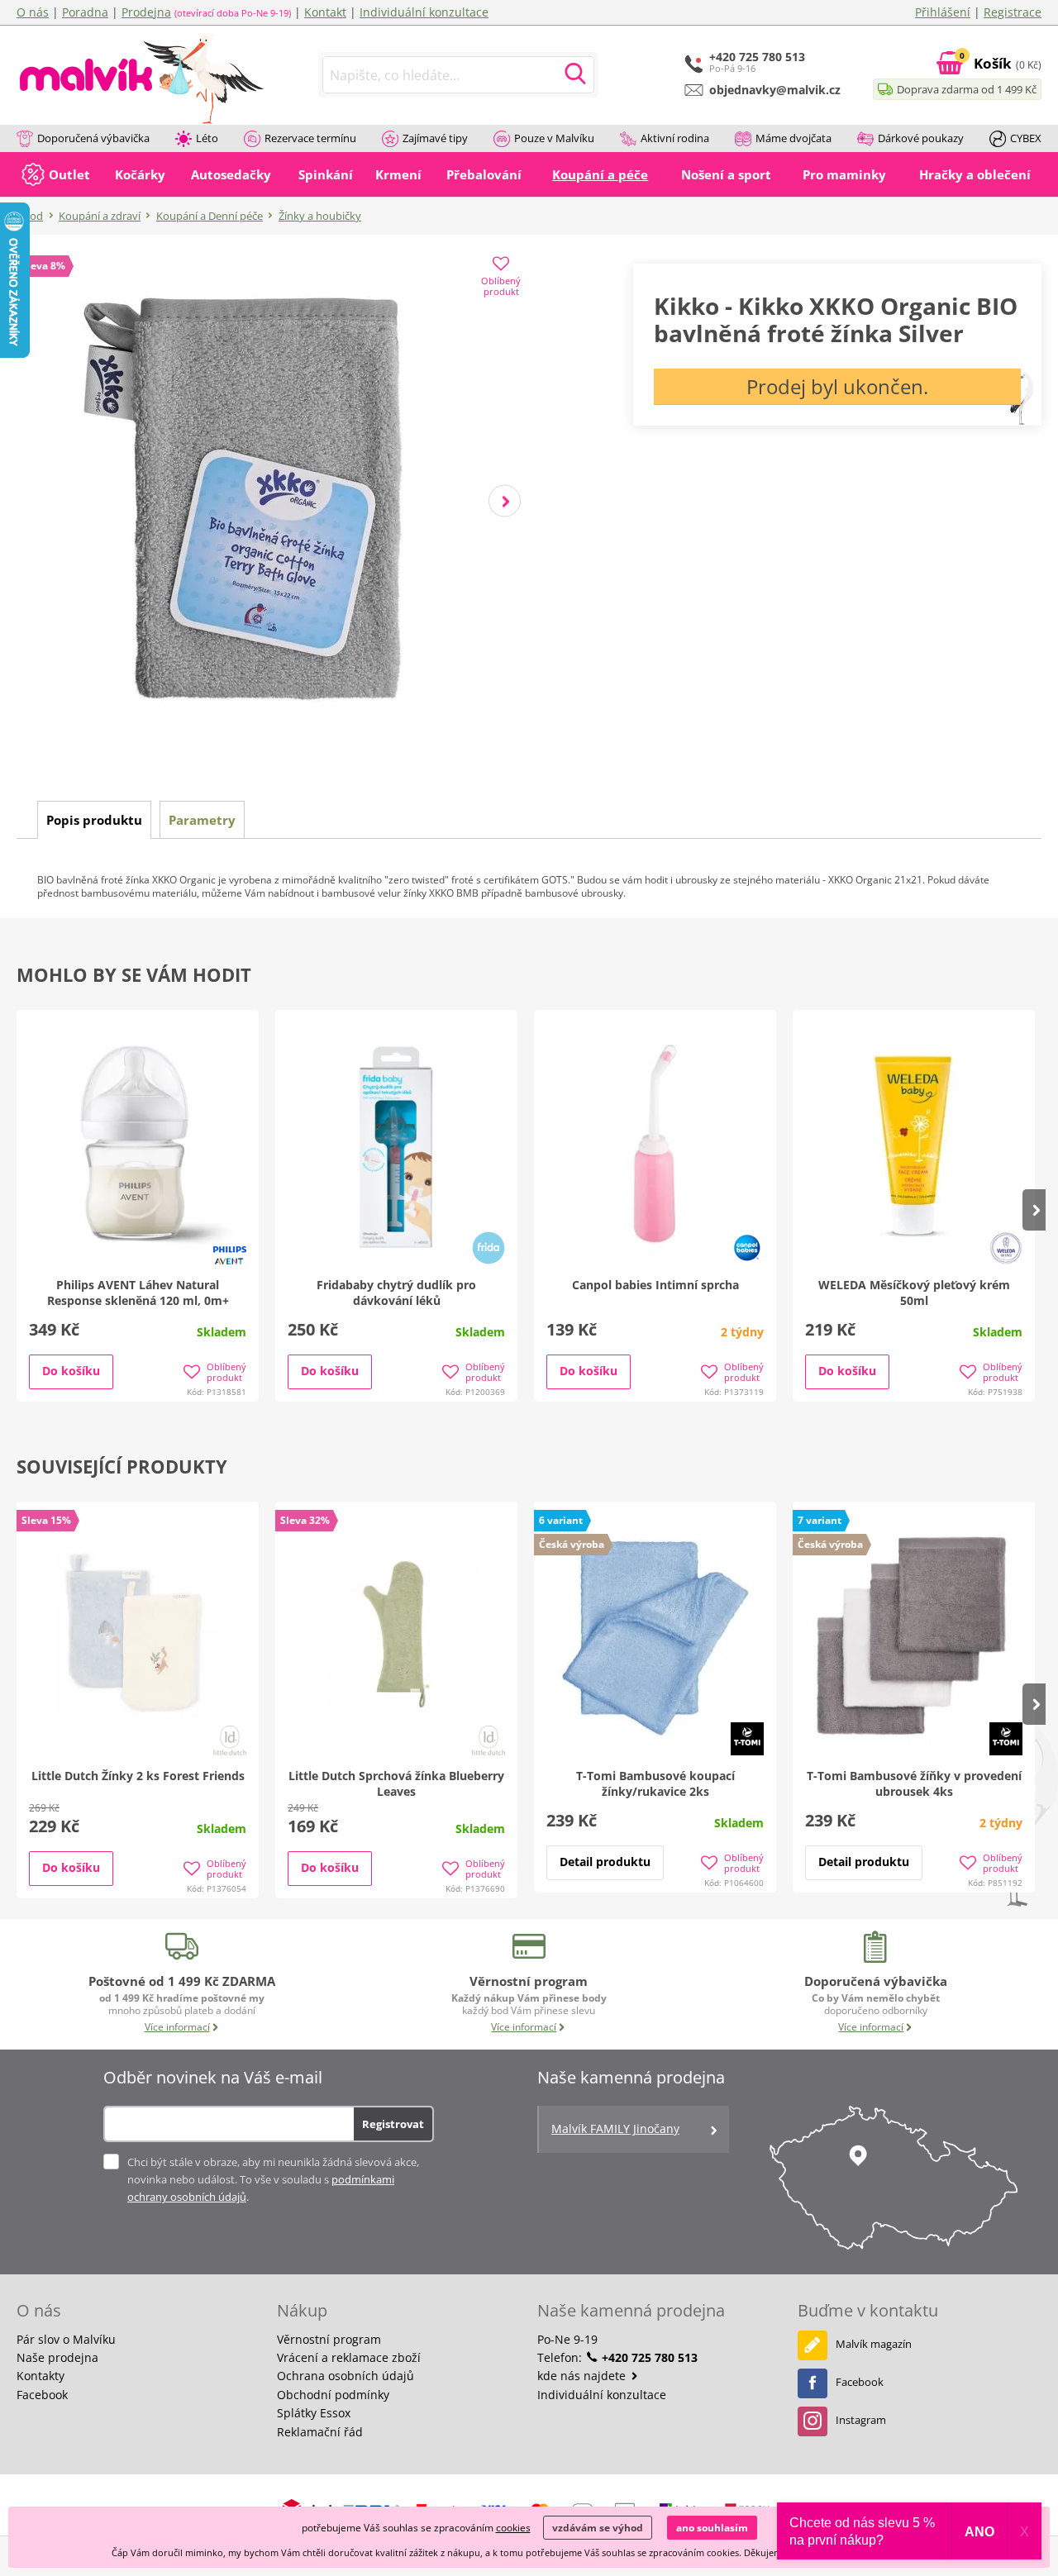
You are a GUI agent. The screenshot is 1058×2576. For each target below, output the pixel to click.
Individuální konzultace (424, 12)
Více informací (177, 2027)
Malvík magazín (874, 2344)
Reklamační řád (320, 2432)
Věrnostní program (329, 2339)
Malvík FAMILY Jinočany (615, 2128)
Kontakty (41, 2376)
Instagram (861, 2420)
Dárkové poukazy (921, 138)
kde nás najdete (583, 2376)
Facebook (42, 2395)
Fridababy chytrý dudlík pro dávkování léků (396, 1293)
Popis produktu (94, 820)
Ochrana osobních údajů (346, 2376)
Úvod (30, 216)
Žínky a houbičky (320, 216)
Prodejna (146, 12)
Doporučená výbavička (93, 138)
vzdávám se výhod (598, 2528)
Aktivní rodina (675, 138)
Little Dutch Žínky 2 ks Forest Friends (138, 1776)
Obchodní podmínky (333, 2395)
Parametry (202, 820)
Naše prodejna (57, 2357)
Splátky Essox (314, 2413)
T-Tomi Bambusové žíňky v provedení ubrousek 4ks (914, 1783)
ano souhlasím (712, 2528)
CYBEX (1026, 138)
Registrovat (393, 2124)
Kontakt (325, 12)
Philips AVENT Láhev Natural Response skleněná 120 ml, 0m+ (138, 1293)
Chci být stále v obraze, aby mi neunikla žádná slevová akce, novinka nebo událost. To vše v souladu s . (273, 2179)
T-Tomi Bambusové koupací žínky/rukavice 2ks (655, 1783)
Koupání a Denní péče (210, 216)
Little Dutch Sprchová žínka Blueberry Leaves (396, 1783)
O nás (33, 12)
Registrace (1013, 12)
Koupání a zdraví (100, 216)
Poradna (85, 12)
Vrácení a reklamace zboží (349, 2357)
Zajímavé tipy (435, 138)
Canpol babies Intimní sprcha (655, 1285)
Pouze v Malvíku (554, 138)
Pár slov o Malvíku (66, 2339)
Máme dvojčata (793, 138)
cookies (513, 2528)
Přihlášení (943, 12)
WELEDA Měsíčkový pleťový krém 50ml (914, 1293)
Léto (207, 138)
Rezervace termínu (310, 138)
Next (505, 501)
